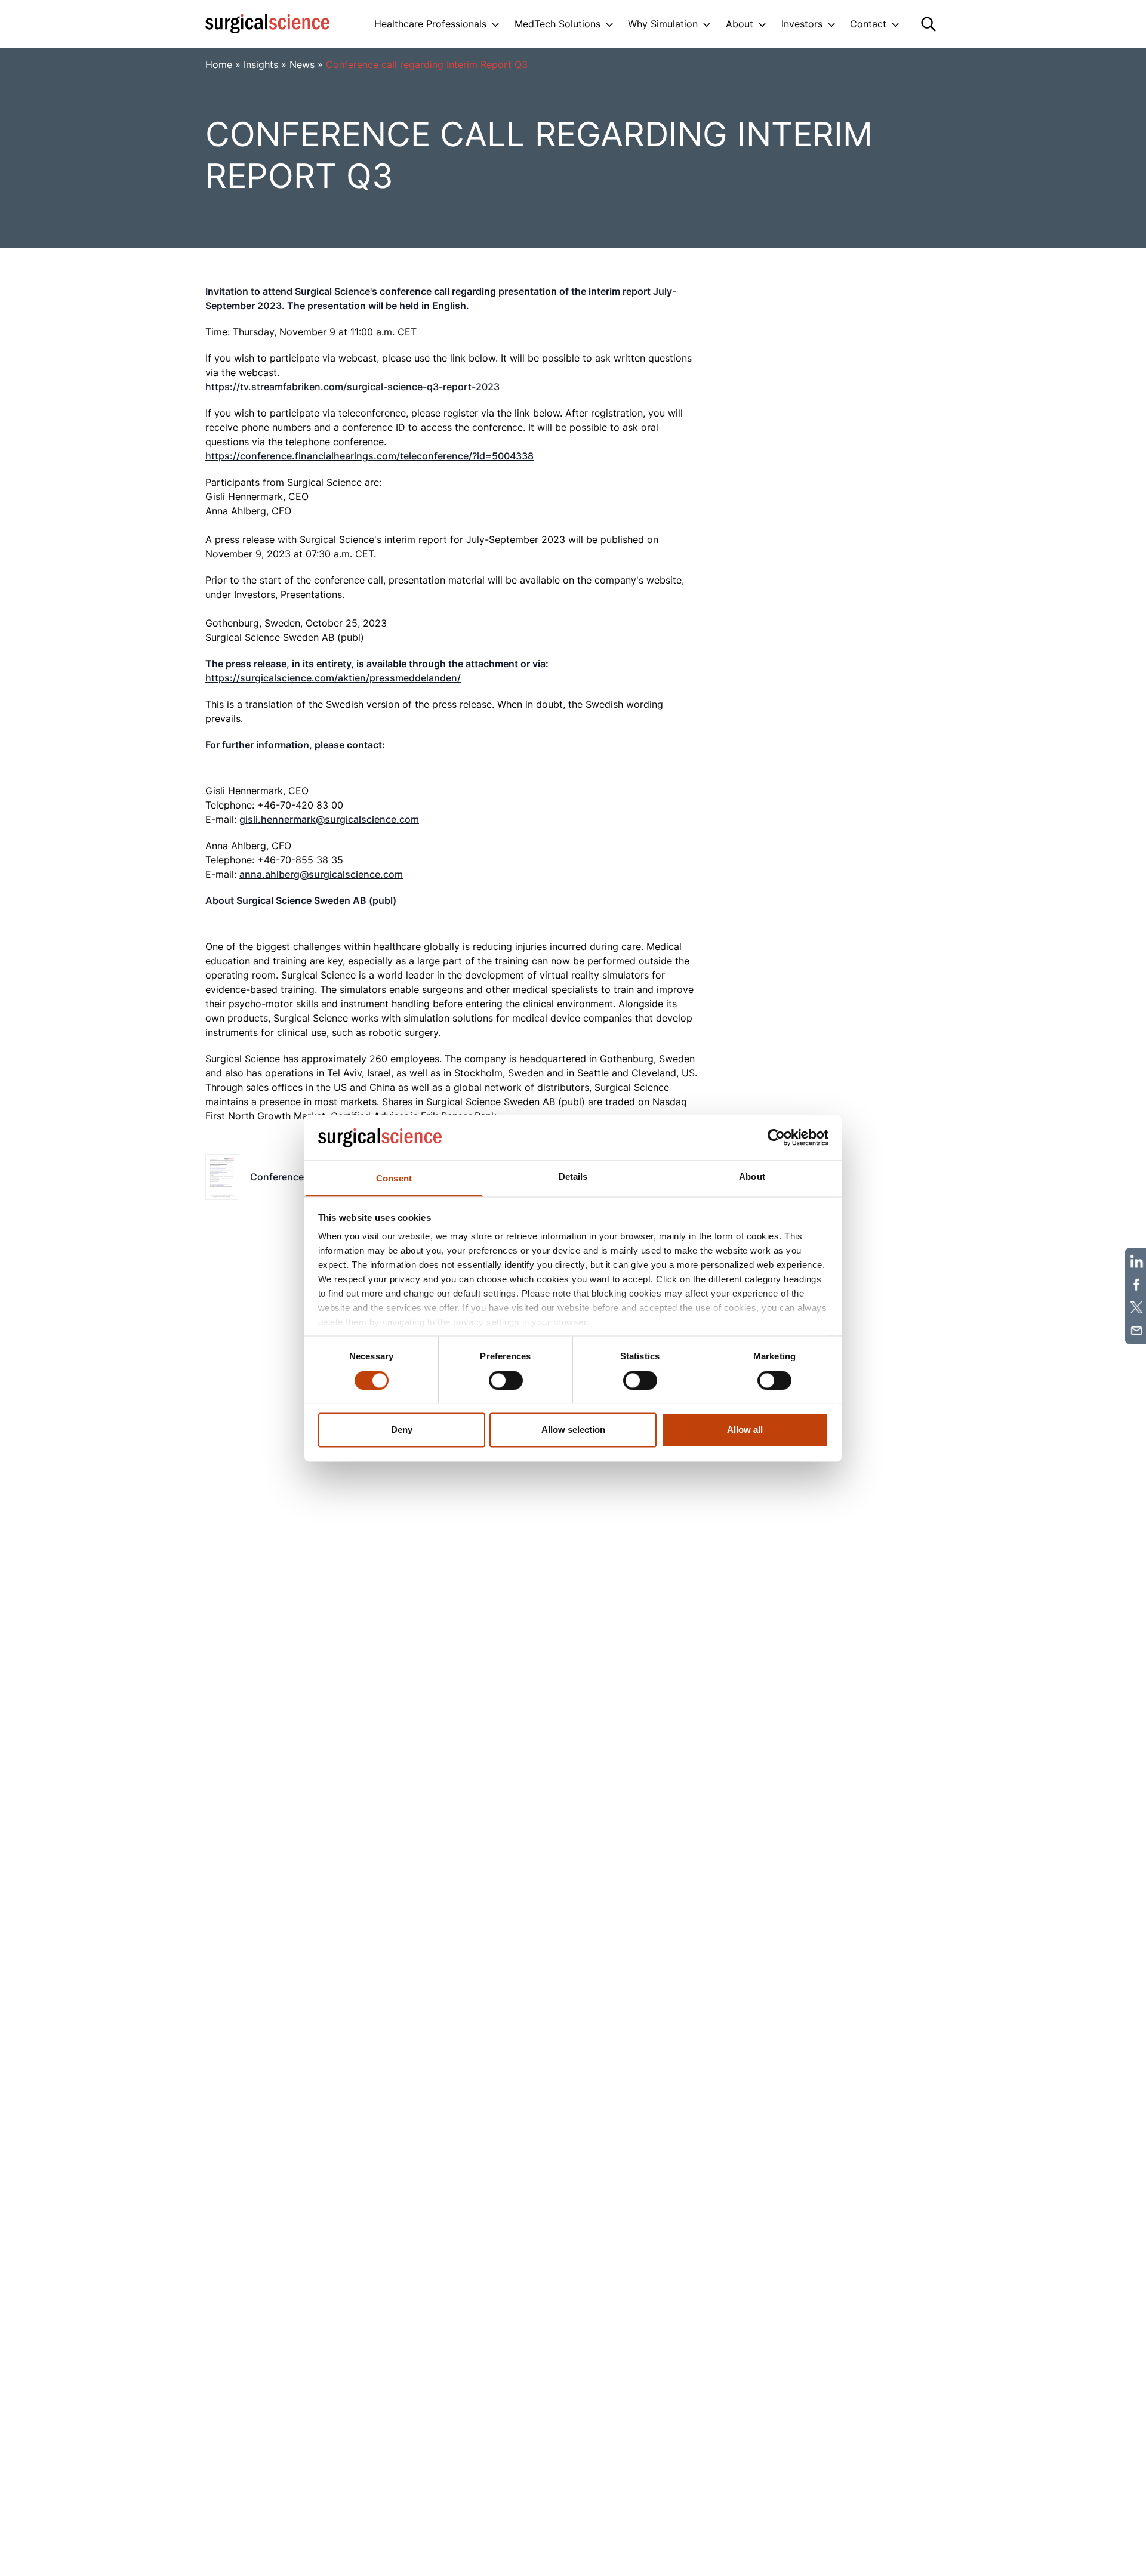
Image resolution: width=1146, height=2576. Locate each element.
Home (219, 64)
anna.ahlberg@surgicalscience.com (321, 874)
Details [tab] (573, 1177)
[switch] (506, 1380)
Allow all (745, 1430)
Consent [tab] (394, 1179)
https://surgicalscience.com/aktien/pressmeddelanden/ (333, 678)
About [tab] (752, 1177)
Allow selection (573, 1430)
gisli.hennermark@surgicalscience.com (329, 819)
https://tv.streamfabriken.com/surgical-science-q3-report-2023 (352, 387)
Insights (261, 64)
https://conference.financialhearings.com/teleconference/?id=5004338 (369, 456)
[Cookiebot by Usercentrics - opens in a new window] (776, 1137)
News (302, 64)
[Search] (928, 24)
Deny (402, 1430)
